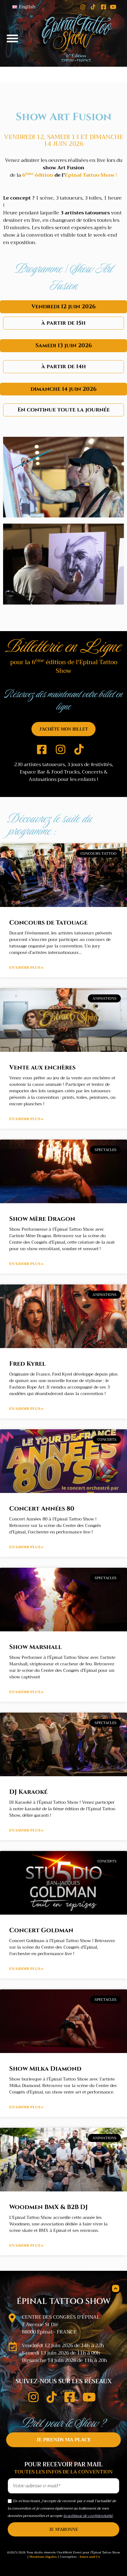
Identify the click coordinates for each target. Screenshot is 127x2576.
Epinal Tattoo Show (90, 175)
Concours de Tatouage (48, 923)
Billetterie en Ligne (63, 646)
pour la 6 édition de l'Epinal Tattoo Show (64, 667)
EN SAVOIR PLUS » (26, 968)
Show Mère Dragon (42, 1219)
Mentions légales (43, 2557)
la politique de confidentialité (88, 2516)
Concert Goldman (41, 1930)
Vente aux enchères (42, 1067)
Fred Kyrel (27, 1364)
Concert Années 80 (42, 1509)
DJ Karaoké (28, 1792)
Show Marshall (35, 1647)
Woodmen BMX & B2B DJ (49, 2207)
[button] (12, 38)
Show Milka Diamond (45, 2069)
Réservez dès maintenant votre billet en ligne (63, 700)
